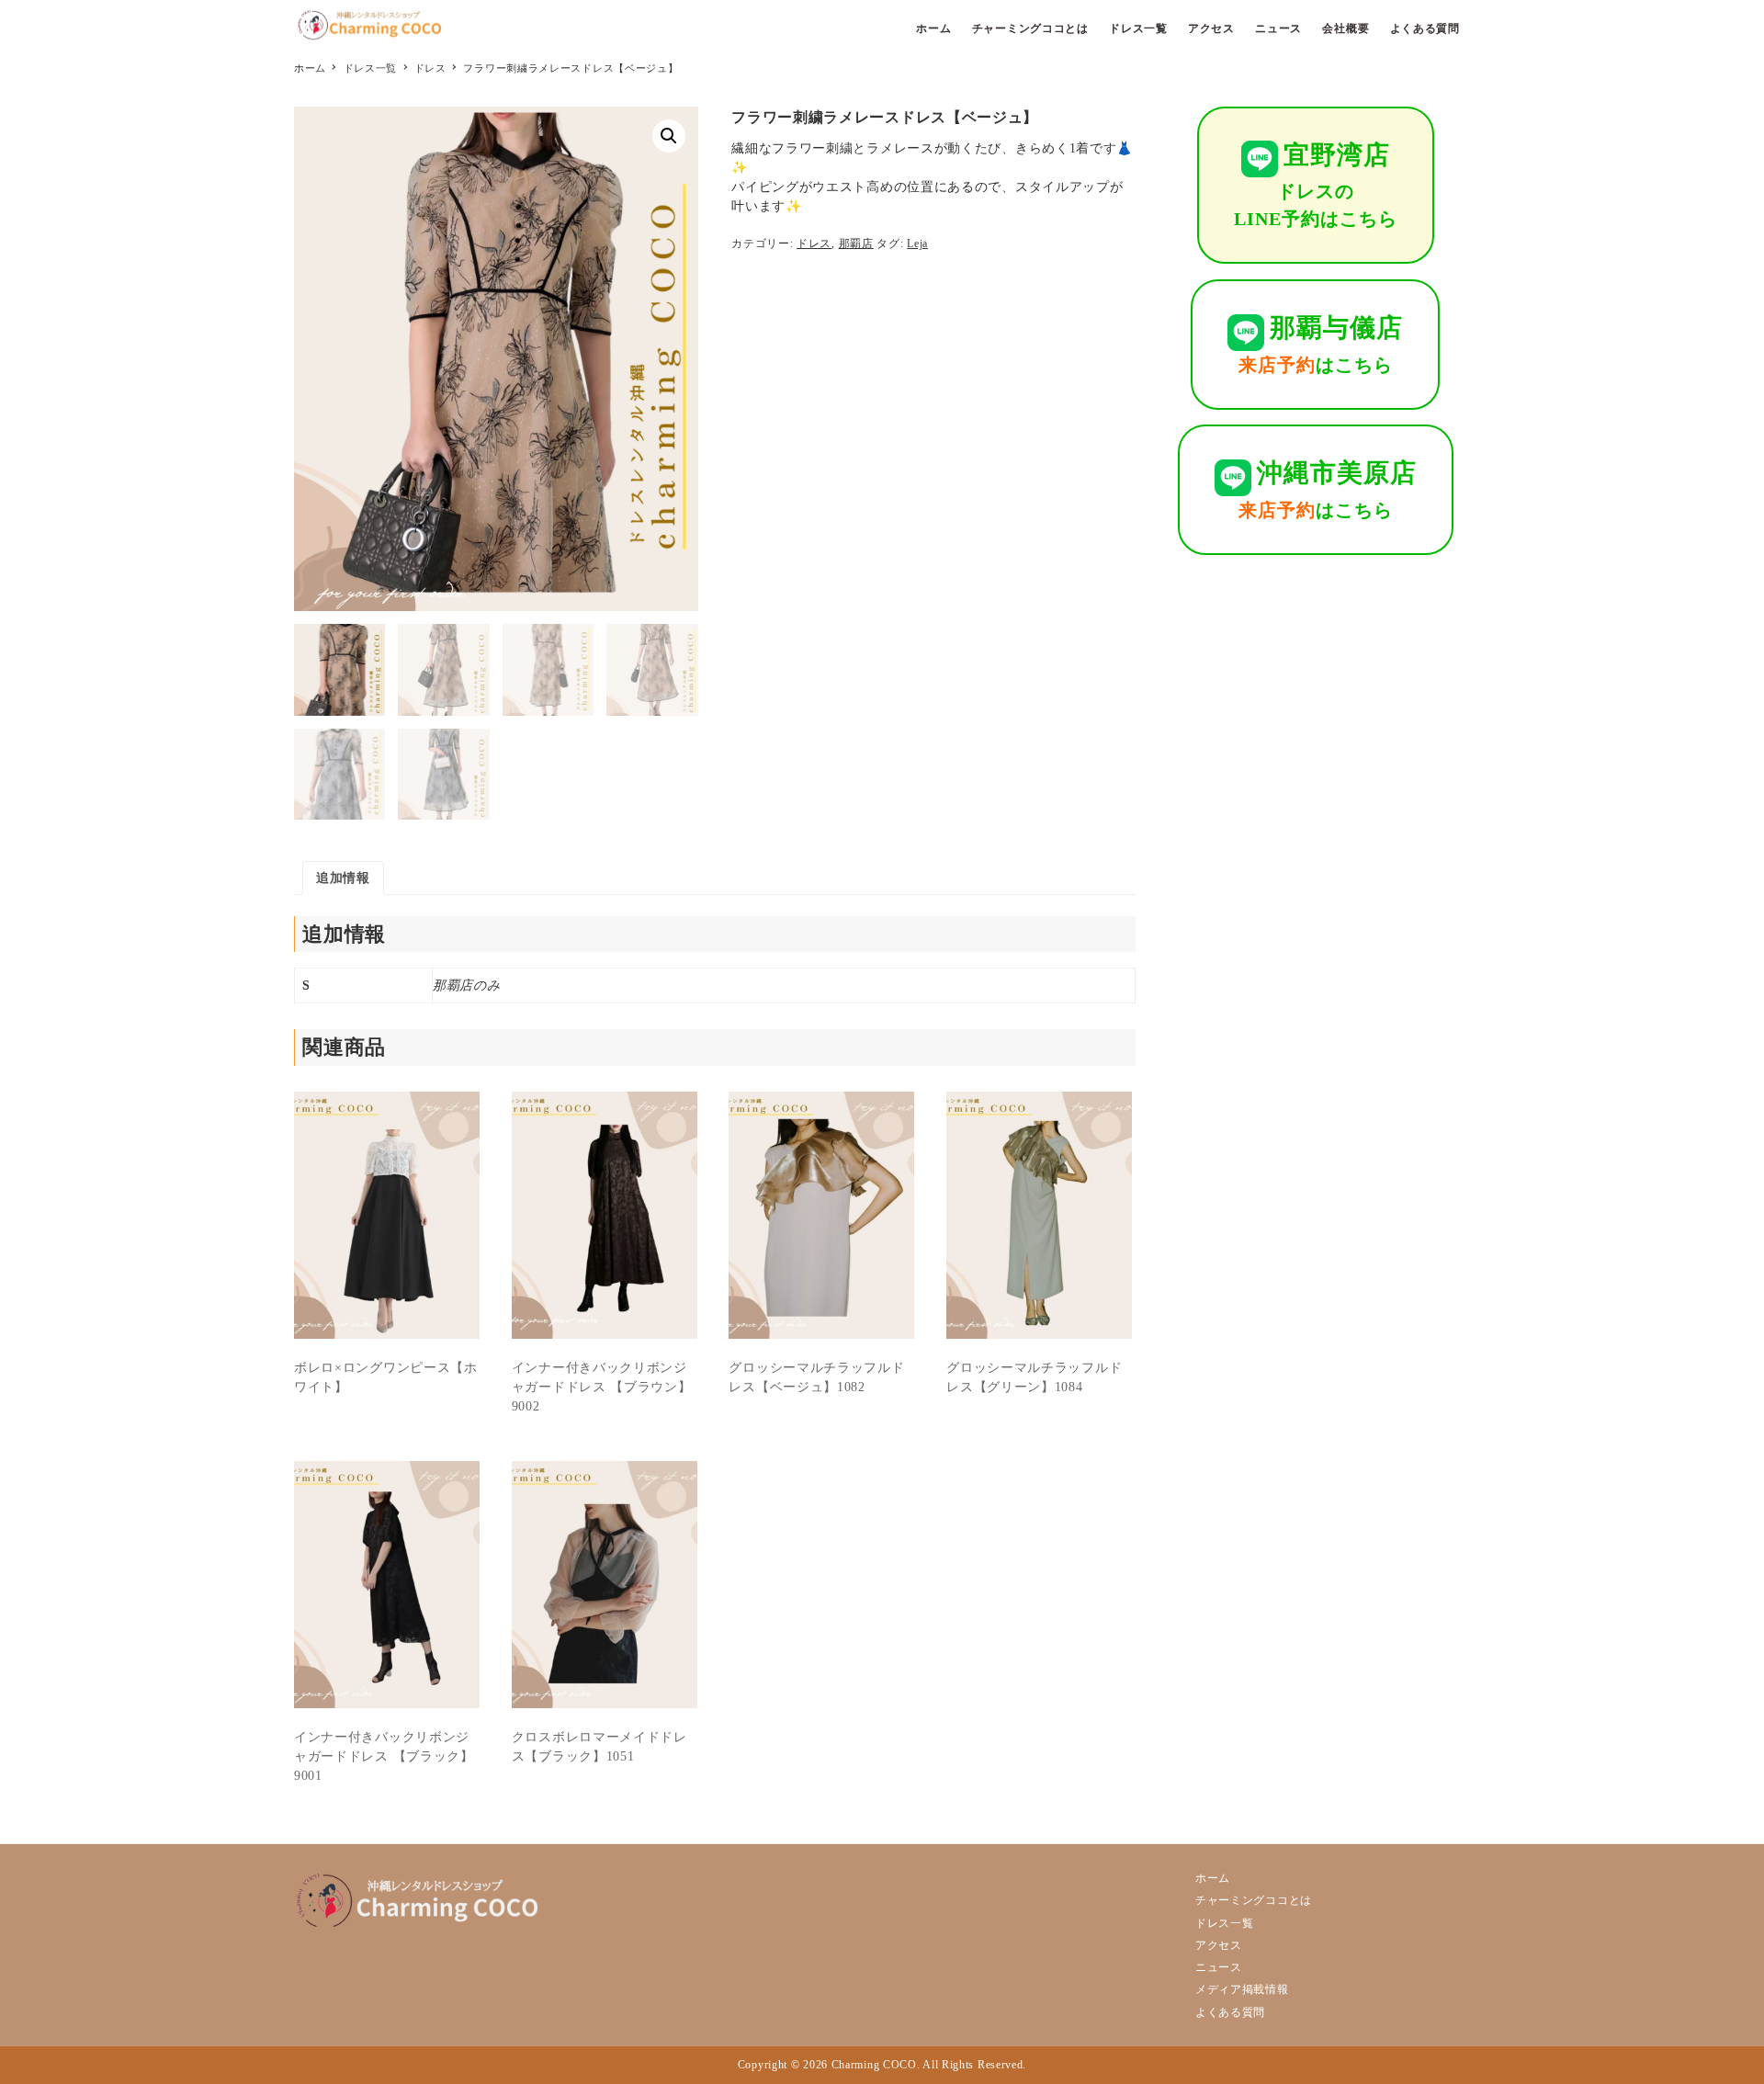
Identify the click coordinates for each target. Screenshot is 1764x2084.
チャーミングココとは (1254, 1900)
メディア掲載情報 (1242, 1989)
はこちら (1321, 344)
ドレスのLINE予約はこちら (1316, 185)
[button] (669, 136)
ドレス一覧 (1225, 1923)
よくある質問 (1230, 2012)
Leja (917, 244)
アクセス (1219, 1945)
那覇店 (856, 244)
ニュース (1219, 1967)
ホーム (1213, 1878)
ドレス (814, 244)
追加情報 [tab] (343, 878)
